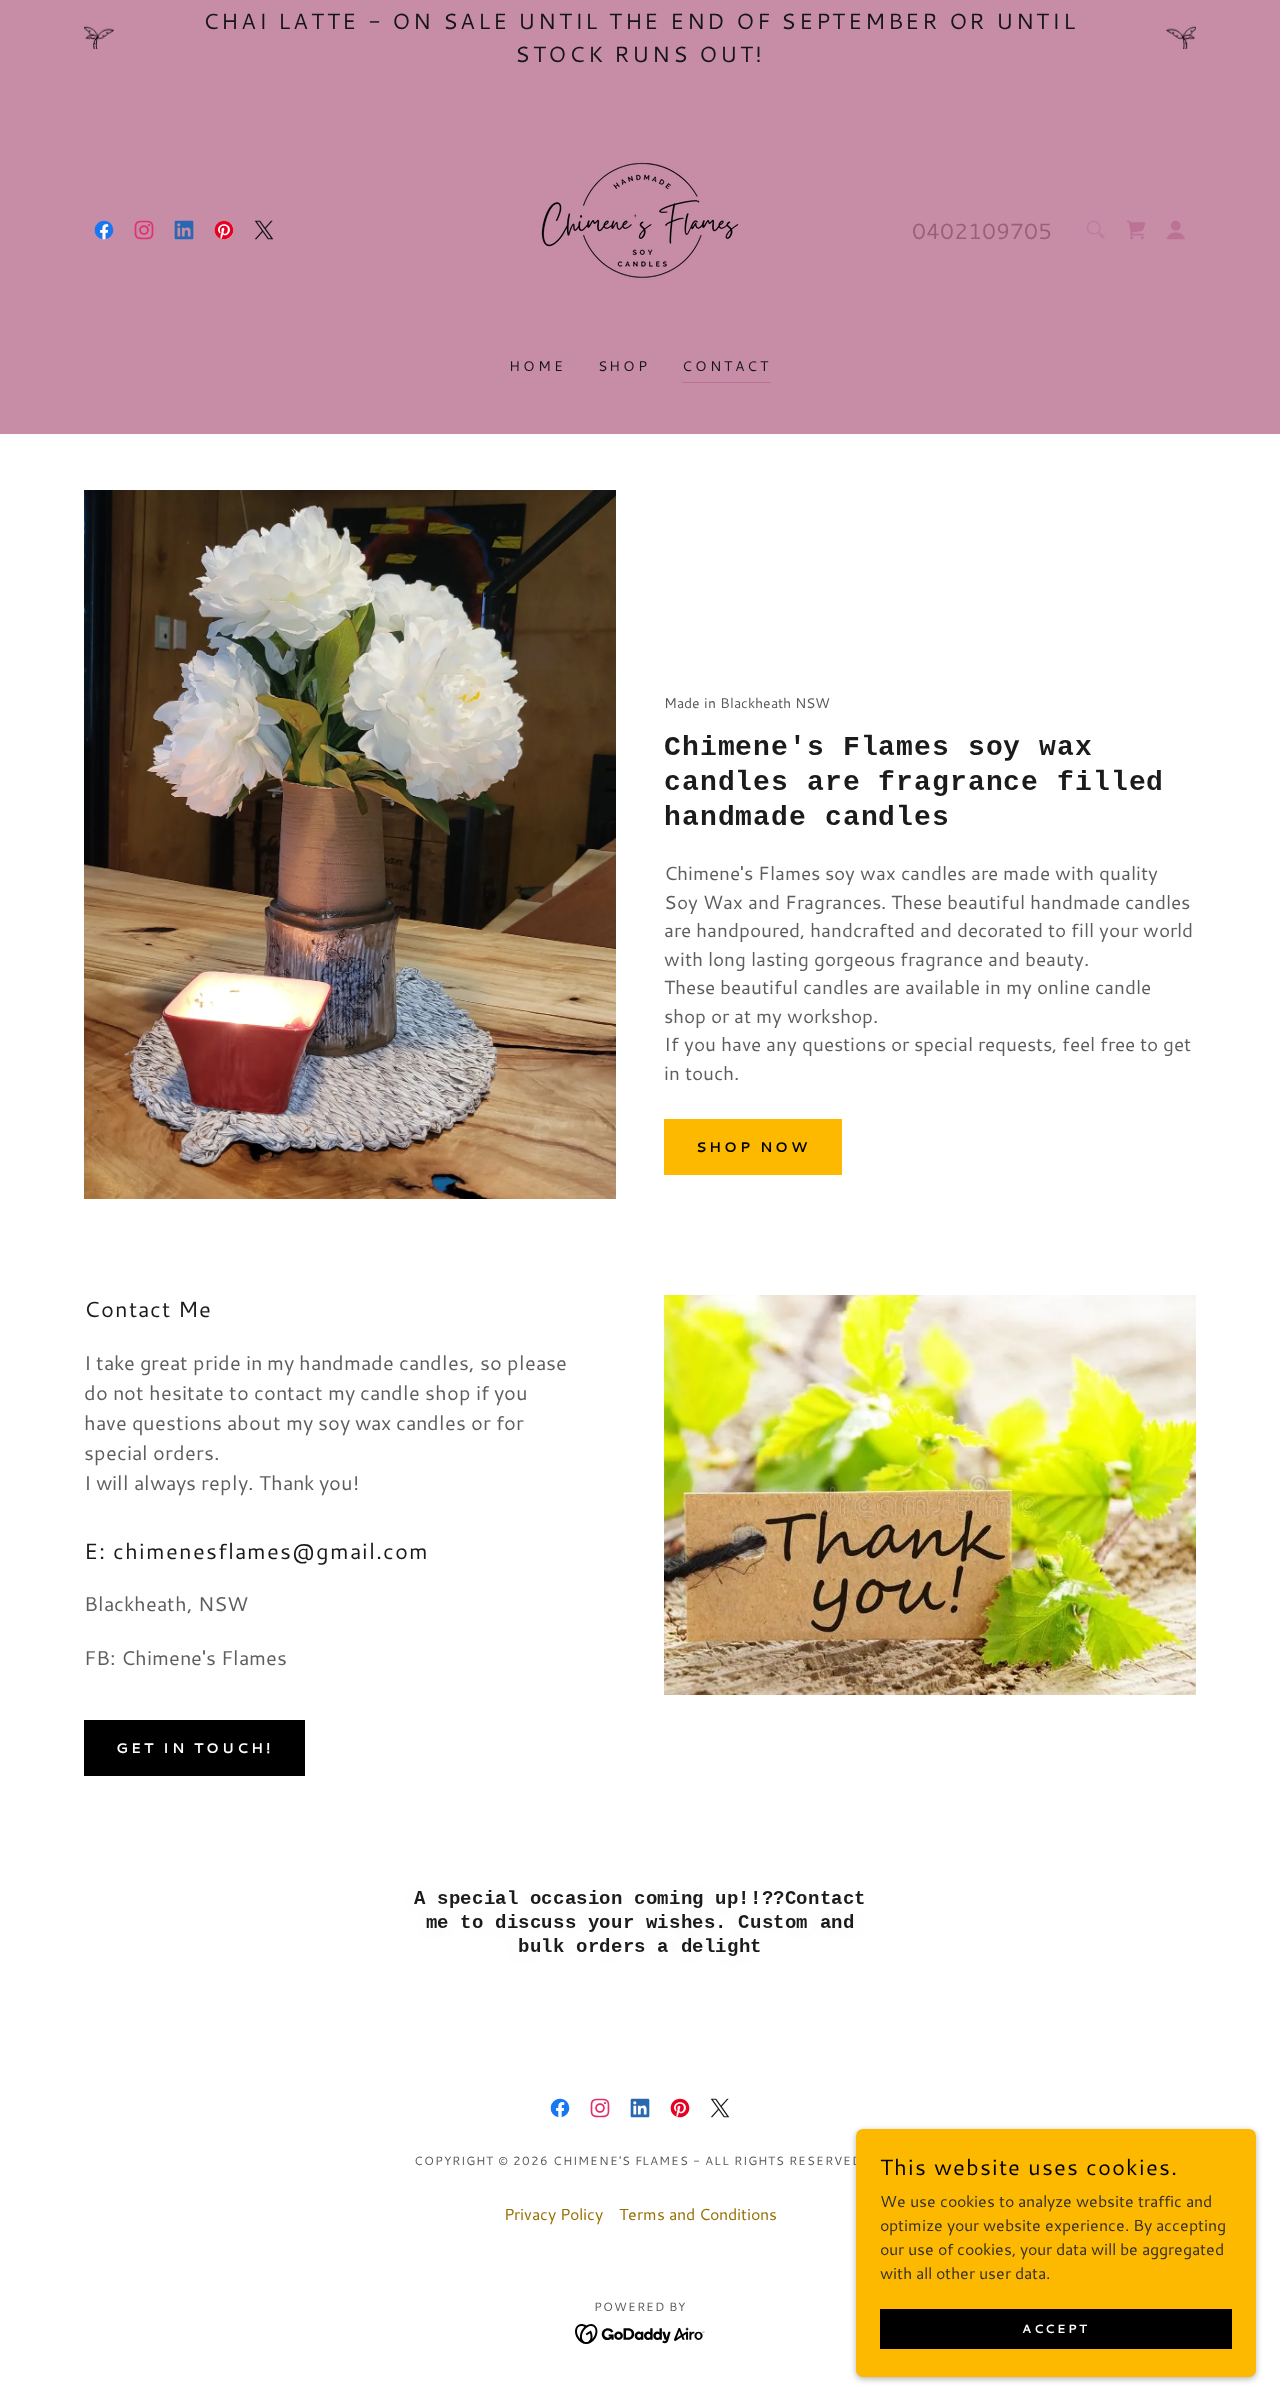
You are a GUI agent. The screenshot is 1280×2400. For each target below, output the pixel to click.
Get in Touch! (194, 1748)
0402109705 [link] (982, 230)
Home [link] (537, 366)
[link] (104, 230)
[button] (1176, 230)
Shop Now (753, 1147)
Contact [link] (726, 366)
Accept (1055, 2328)
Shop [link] (624, 366)
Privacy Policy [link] (553, 2213)
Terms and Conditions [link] (698, 2213)
